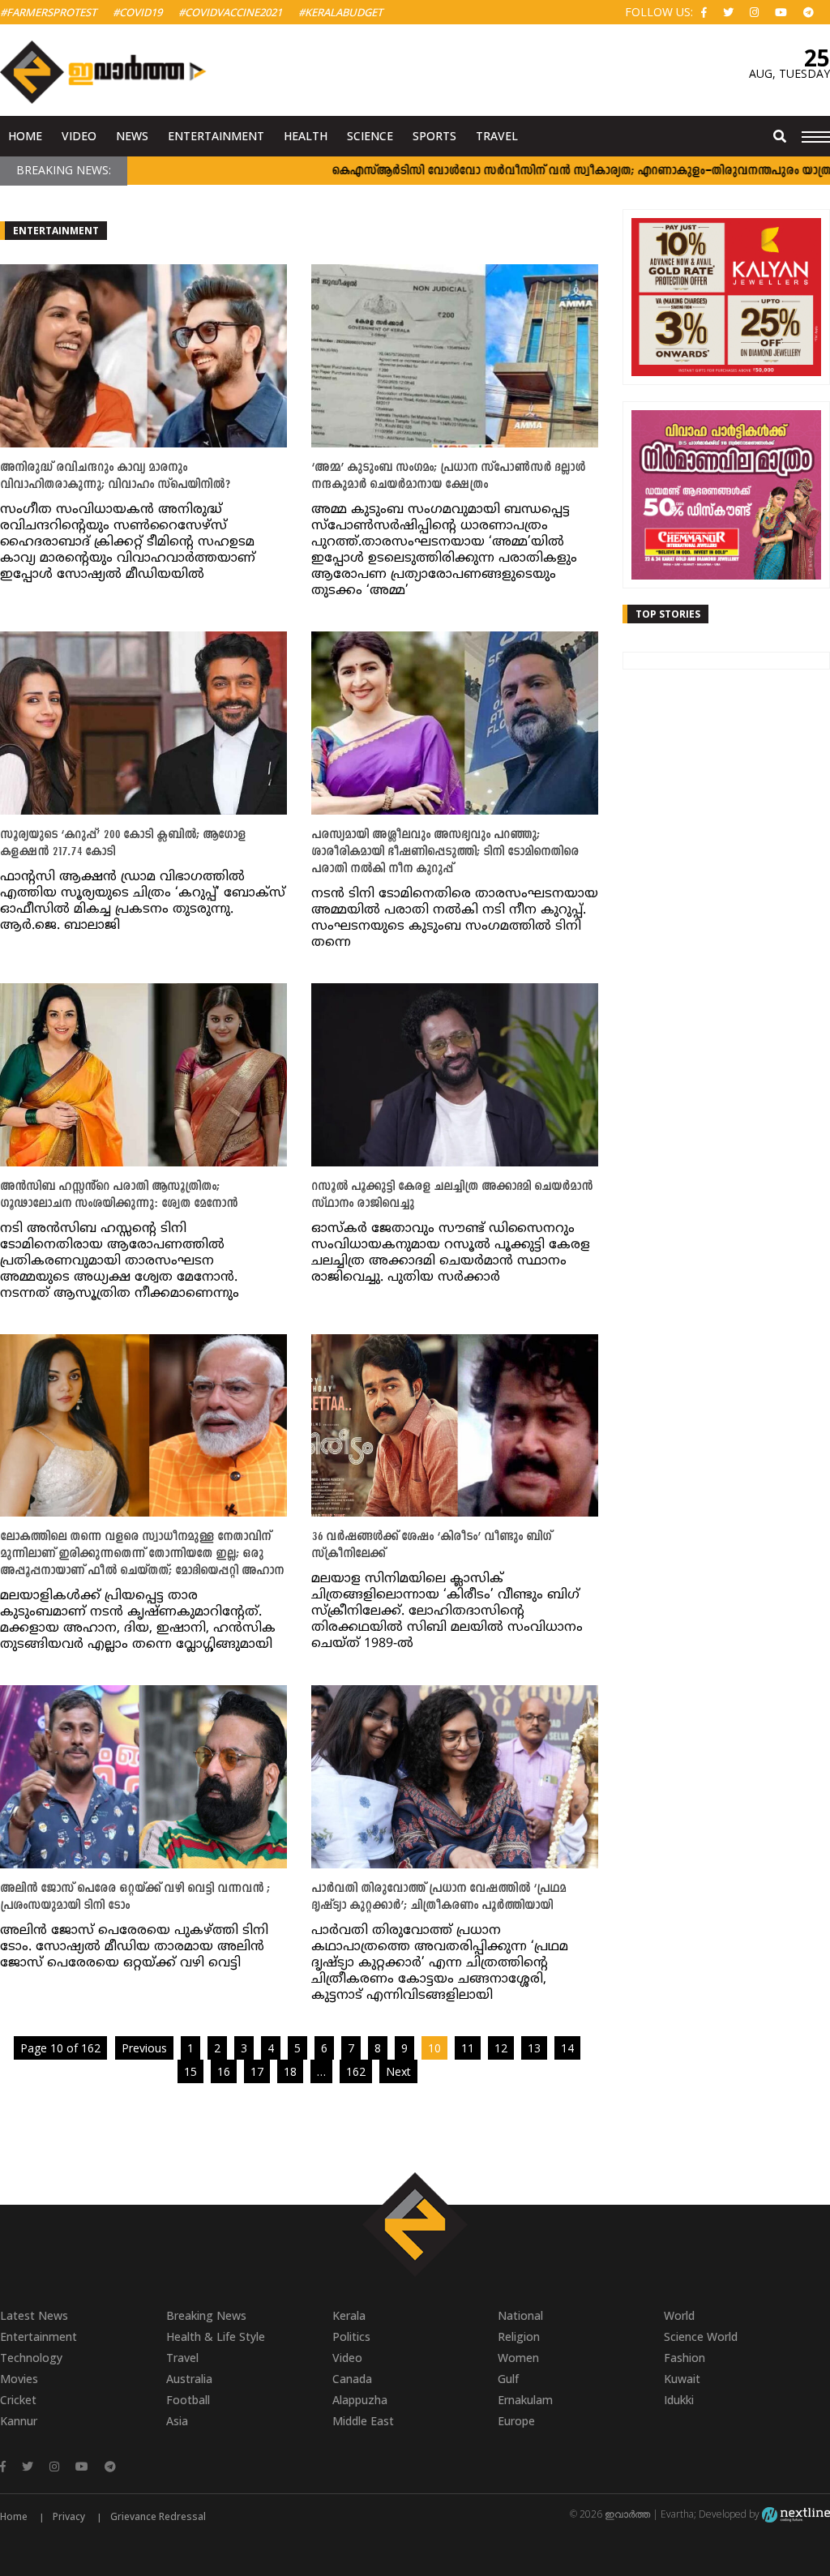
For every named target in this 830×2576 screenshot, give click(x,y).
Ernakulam (525, 2400)
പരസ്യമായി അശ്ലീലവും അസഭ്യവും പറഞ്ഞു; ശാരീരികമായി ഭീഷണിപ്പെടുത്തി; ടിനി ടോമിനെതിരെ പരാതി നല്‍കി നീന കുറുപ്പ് (445, 852)
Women (518, 2358)
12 (501, 2048)
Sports (434, 136)
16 (224, 2071)
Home (25, 136)
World (679, 2315)
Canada (352, 2379)
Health (306, 136)
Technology (31, 2358)
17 (257, 2071)
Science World (701, 2336)
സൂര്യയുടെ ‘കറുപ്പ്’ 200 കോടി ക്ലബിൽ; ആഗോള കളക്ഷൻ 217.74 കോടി (123, 844)
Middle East (363, 2421)
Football (188, 2400)
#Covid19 (137, 12)
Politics (351, 2336)
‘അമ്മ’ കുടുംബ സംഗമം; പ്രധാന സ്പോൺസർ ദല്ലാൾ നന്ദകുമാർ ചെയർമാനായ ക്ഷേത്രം (448, 477)
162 (356, 2071)
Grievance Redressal (158, 2516)
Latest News (34, 2315)
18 (290, 2071)
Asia (177, 2421)
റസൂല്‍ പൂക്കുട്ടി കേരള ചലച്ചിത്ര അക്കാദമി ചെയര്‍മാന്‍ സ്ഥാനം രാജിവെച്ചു (452, 1196)
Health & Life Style (216, 2336)
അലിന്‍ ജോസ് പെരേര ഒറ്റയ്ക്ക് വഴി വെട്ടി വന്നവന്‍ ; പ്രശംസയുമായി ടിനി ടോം (135, 1898)
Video (79, 136)
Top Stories (668, 614)
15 (190, 2071)
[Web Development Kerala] (796, 2514)
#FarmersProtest (48, 12)
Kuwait (682, 2379)
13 (534, 2048)
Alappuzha (360, 2400)
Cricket (18, 2400)
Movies (19, 2379)
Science (370, 136)
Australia (189, 2379)
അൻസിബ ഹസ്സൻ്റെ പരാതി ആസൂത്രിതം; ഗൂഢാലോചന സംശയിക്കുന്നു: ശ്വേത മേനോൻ (119, 1196)
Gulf (508, 2379)
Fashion (685, 2358)
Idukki (679, 2400)
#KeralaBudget (340, 12)
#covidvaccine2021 (230, 12)
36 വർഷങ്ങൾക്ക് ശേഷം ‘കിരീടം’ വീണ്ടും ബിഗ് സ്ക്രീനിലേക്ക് (431, 1546)
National (520, 2315)
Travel (497, 136)
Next (398, 2071)
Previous (144, 2048)
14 (567, 2048)
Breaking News (206, 2315)
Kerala (349, 2315)
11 (468, 2048)
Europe (516, 2421)
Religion (519, 2336)
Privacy (69, 2516)
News (132, 136)
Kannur (19, 2421)
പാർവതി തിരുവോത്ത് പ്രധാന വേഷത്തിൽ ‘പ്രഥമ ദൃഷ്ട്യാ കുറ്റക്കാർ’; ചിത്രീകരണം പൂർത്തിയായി (439, 1898)
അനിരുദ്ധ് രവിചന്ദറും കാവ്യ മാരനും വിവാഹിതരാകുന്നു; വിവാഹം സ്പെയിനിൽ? (115, 477)
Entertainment (216, 136)
